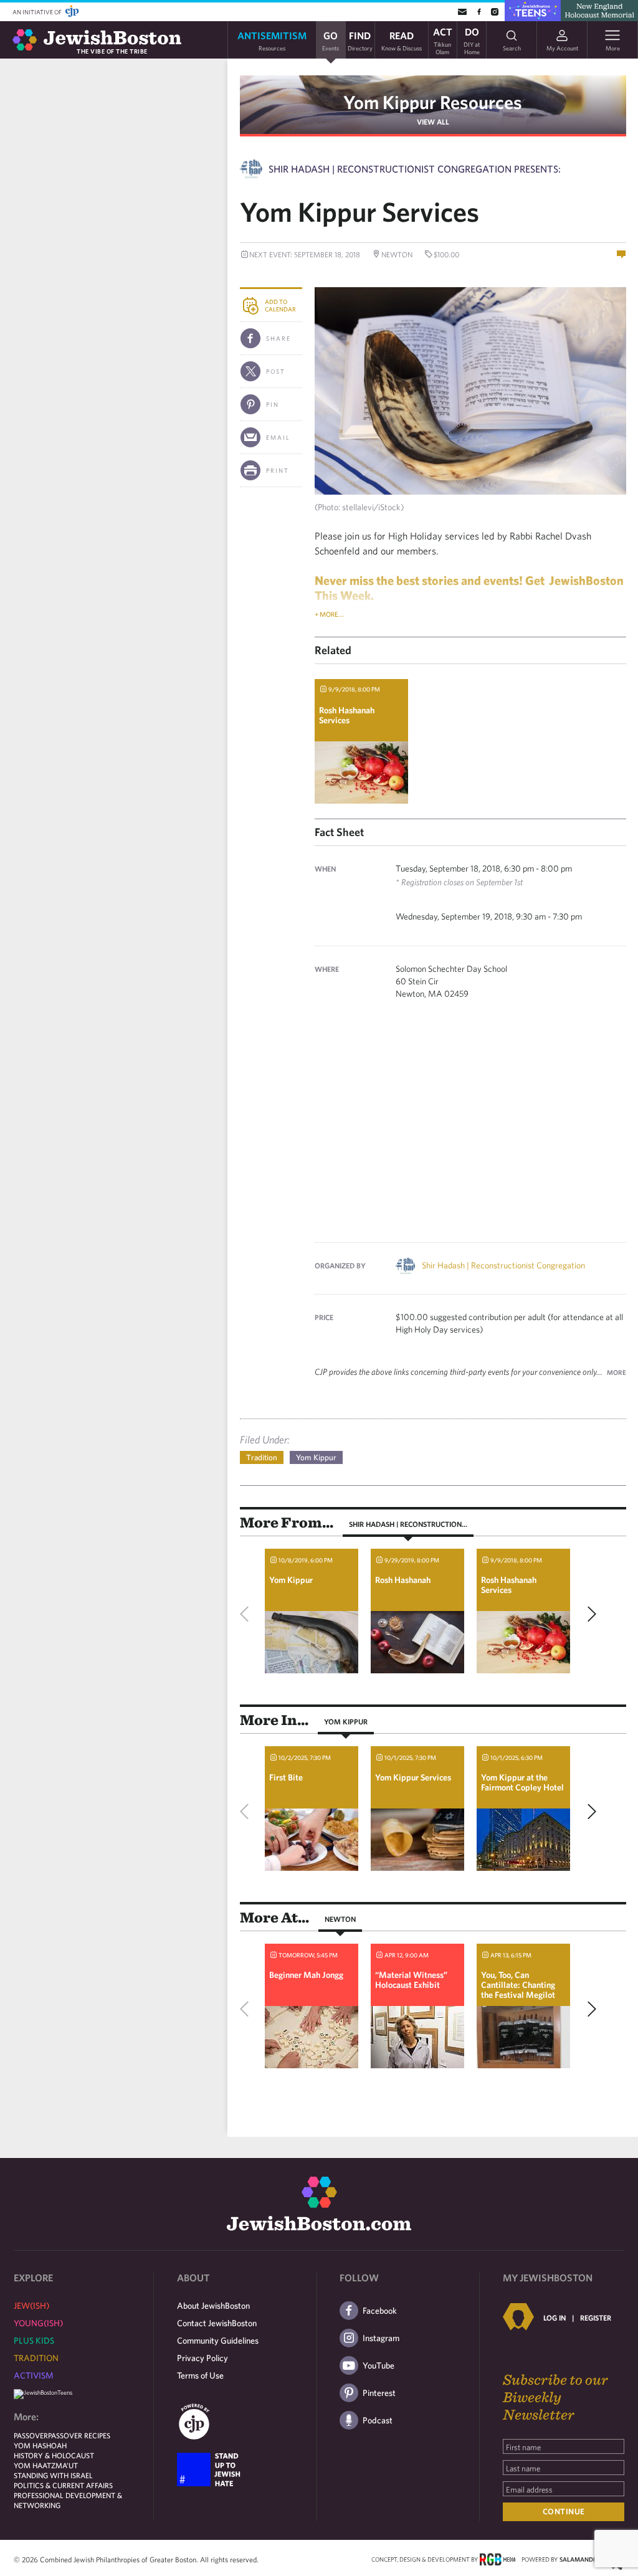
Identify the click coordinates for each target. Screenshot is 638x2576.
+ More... (329, 614)
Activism (34, 2375)
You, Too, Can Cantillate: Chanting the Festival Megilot (518, 1985)
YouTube (379, 2365)
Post (276, 371)
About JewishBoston (213, 2306)
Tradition (262, 1457)
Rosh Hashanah (403, 1580)
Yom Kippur (316, 1457)
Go (331, 40)
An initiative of (38, 12)
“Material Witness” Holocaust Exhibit (411, 1980)
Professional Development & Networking (68, 2500)
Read (402, 40)
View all (433, 121)
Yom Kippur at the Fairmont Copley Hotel (522, 1782)
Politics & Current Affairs (63, 2485)
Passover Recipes (79, 2435)
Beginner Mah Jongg (306, 1975)
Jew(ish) (31, 2306)
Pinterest (379, 2393)
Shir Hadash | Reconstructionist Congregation (503, 1265)
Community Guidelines (218, 2341)
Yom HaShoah (40, 2445)
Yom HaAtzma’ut (46, 2465)
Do (472, 40)
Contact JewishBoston (217, 2323)
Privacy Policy (202, 2358)
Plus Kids (34, 2341)
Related (333, 650)
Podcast (378, 2420)
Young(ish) (38, 2323)
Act (443, 40)
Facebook (380, 2311)
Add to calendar (280, 305)
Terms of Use (200, 2375)
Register (596, 2317)
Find (360, 40)
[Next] (589, 1614)
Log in (555, 2317)
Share (279, 338)
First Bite (286, 1777)
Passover (31, 2435)
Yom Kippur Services (413, 1777)
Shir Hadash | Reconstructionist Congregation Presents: (415, 169)
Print (278, 470)
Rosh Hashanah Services (347, 715)
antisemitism (272, 40)
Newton (340, 1919)
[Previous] (247, 1614)
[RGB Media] (498, 2559)
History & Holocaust (54, 2455)
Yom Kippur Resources (433, 102)
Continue (564, 2512)
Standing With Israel (53, 2475)
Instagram (381, 2338)
